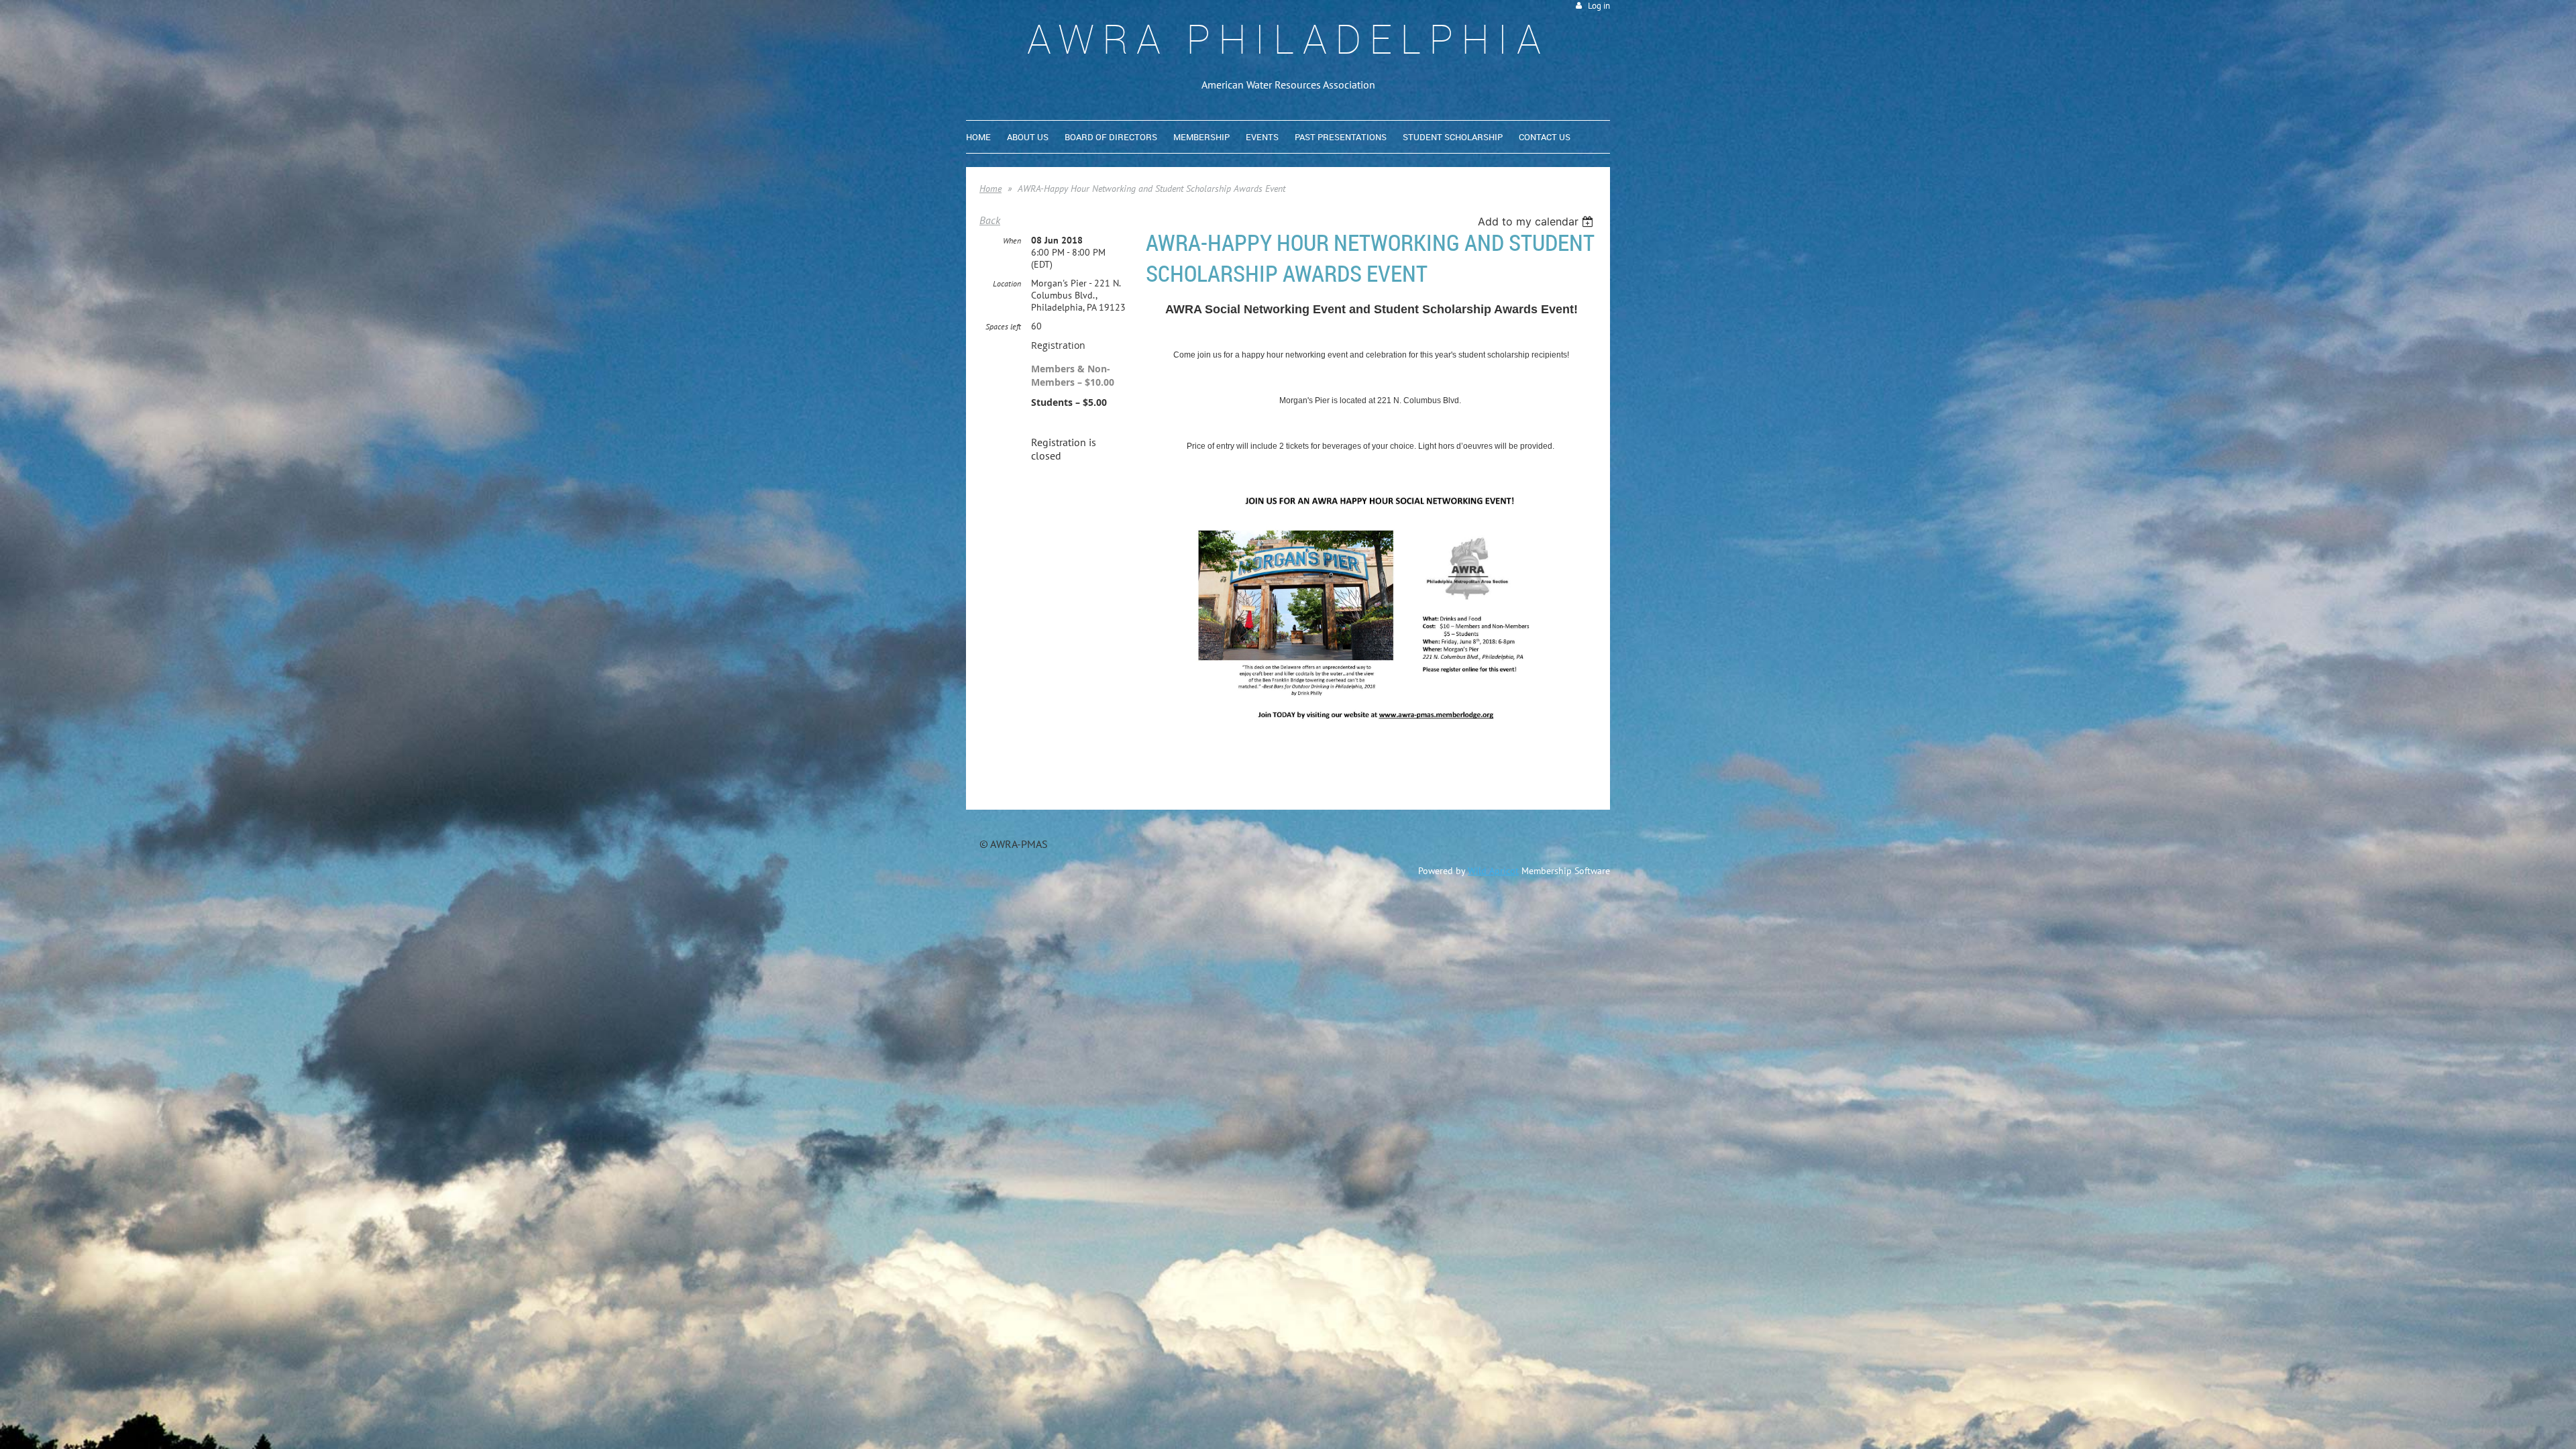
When (1012, 240)
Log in (1599, 6)
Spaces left (1003, 326)
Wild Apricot (1493, 871)
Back (990, 220)
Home (990, 189)
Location (1007, 283)
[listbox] (1537, 221)
